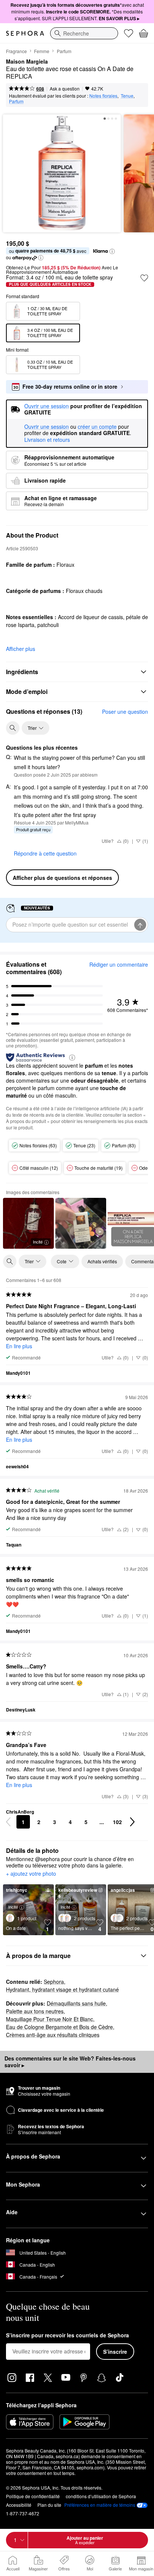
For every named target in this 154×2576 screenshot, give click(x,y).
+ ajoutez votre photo (31, 1874)
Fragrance (16, 51)
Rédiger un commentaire (119, 964)
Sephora (54, 1982)
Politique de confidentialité (33, 2496)
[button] (112, 251)
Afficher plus (21, 649)
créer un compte (97, 427)
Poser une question (125, 712)
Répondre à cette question (45, 853)
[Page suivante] (132, 1822)
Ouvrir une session (47, 427)
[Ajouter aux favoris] (144, 278)
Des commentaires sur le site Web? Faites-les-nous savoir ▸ (70, 2062)
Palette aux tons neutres (35, 2011)
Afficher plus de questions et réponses (62, 878)
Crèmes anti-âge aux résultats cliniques (53, 2035)
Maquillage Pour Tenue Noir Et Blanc (50, 2019)
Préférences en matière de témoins (100, 2505)
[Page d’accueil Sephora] (25, 33)
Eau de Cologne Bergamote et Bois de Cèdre (59, 2027)
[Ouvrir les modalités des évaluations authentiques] (72, 1057)
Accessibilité (19, 2505)
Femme (42, 51)
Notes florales (103, 96)
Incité (38, 1242)
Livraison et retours (47, 440)
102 (117, 1822)
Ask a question (65, 88)
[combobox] (84, 33)
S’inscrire (115, 2352)
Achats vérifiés (102, 1261)
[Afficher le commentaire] (81, 1223)
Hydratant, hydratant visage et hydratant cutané (62, 1989)
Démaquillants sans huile (76, 2003)
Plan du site (49, 2505)
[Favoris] (129, 33)
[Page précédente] (8, 1822)
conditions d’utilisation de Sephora (101, 2496)
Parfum (64, 51)
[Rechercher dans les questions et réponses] (13, 728)
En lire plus (19, 1346)
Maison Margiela (27, 62)
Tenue (127, 96)
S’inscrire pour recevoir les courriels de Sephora (67, 2335)
